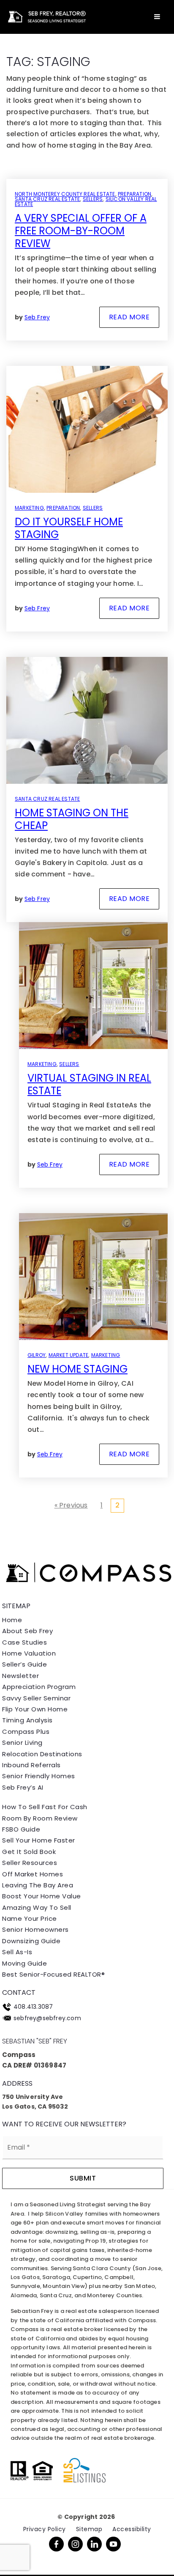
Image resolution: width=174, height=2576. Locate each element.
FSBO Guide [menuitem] (21, 1829)
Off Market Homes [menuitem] (33, 1874)
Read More (129, 317)
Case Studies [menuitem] (24, 1642)
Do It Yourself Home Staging (69, 528)
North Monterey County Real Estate (65, 194)
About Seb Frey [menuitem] (27, 1631)
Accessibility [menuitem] (132, 2529)
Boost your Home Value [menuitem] (42, 1896)
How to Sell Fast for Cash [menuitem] (45, 1807)
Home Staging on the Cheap (72, 819)
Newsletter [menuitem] (20, 1676)
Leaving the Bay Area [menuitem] (38, 1885)
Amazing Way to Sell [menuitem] (37, 1907)
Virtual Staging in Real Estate (89, 1084)
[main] (87, 767)
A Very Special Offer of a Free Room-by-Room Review (81, 231)
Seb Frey (37, 317)
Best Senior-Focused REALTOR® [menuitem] (53, 1974)
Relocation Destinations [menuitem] (42, 1754)
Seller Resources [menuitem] (30, 1863)
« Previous (71, 1505)
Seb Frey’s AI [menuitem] (23, 1787)
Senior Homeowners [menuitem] (35, 1929)
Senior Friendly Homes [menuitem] (39, 1776)
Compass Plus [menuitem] (26, 1732)
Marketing (29, 508)
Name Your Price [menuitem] (30, 1918)
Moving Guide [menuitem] (24, 1963)
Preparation (135, 194)
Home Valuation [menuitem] (29, 1653)
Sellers (93, 199)
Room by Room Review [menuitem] (40, 1818)
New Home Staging (77, 1369)
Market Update (69, 1355)
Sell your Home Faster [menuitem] (39, 1840)
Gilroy (37, 1355)
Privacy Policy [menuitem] (45, 2529)
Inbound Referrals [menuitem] (31, 1765)
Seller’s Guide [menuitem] (24, 1664)
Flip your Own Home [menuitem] (35, 1709)
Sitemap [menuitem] (89, 2529)
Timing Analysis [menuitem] (27, 1720)
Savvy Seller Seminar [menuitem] (36, 1698)
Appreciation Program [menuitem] (39, 1687)
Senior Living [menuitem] (22, 1743)
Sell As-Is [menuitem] (17, 1952)
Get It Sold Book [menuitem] (29, 1852)
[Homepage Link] (46, 16)
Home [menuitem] (12, 1620)
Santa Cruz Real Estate (47, 199)
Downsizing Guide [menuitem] (31, 1941)
